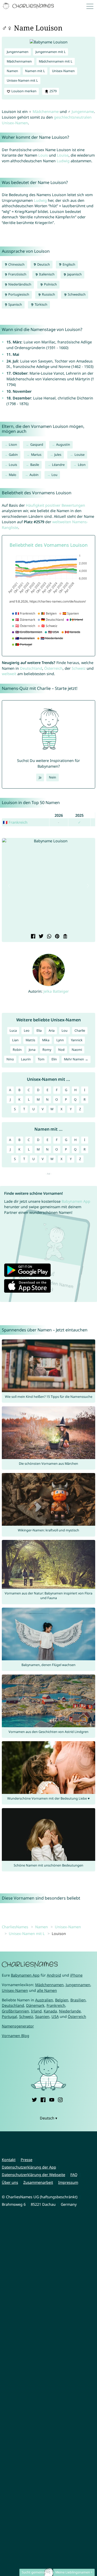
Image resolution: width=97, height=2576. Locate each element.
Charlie (80, 1031)
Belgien (62, 2000)
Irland (36, 2011)
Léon (82, 465)
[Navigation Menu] (91, 6)
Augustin (63, 445)
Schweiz (79, 668)
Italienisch (46, 274)
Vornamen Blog (16, 2036)
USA (55, 2016)
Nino (10, 1059)
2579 (53, 91)
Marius (36, 455)
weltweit (9, 674)
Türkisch (41, 304)
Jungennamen (18, 52)
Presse (27, 2160)
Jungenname (83, 111)
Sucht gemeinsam (36, 2572)
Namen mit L (35, 71)
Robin (17, 1050)
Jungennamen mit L (51, 52)
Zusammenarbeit (38, 2182)
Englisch (69, 264)
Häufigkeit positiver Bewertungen (55, 505)
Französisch (17, 274)
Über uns (10, 2182)
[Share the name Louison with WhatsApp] (48, 937)
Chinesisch (16, 264)
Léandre (58, 465)
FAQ (74, 2175)
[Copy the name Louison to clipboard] (65, 937)
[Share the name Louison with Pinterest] (57, 937)
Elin (54, 1059)
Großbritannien (15, 2011)
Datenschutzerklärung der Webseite (33, 2175)
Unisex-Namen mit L (22, 80)
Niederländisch (19, 284)
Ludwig (63, 161)
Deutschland (31, 668)
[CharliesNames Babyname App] (29, 6)
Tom (41, 1059)
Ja (40, 777)
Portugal (9, 2016)
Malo (13, 475)
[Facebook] (43, 2099)
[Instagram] (60, 2099)
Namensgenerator (18, 2026)
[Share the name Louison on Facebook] (32, 937)
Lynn (60, 1040)
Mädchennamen (19, 61)
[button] (9, 886)
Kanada (50, 2011)
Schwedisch (76, 294)
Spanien (42, 2016)
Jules (58, 455)
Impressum (68, 2182)
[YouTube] (52, 2099)
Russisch (48, 294)
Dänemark (35, 2005)
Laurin (26, 1059)
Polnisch (50, 284)
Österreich (53, 668)
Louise (63, 155)
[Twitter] (34, 2099)
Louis (43, 155)
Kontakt (9, 2160)
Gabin (13, 455)
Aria (52, 1031)
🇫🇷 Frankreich (15, 822)
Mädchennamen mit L (56, 61)
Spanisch (15, 304)
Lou (54, 475)
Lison (13, 445)
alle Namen (47, 1990)
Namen (12, 71)
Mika (46, 1040)
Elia (39, 1031)
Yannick (77, 1040)
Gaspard (37, 445)
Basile (35, 465)
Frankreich (56, 2005)
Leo (27, 1031)
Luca (13, 1031)
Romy (47, 1050)
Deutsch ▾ (48, 2118)
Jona (32, 1050)
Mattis (30, 1040)
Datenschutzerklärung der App (29, 2167)
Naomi (77, 1050)
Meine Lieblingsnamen (73, 2572)
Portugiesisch (18, 294)
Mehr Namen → (76, 1059)
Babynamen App (76, 1201)
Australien (44, 2000)
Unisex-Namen (63, 71)
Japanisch (74, 274)
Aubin (34, 475)
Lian (15, 1040)
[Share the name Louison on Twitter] (40, 937)
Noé (61, 1050)
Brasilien (78, 2000)
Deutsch (43, 264)
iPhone (76, 1975)
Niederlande (70, 2011)
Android (54, 1975)
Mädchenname (46, 111)
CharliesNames (15, 1927)
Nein (53, 777)
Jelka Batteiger (56, 991)
